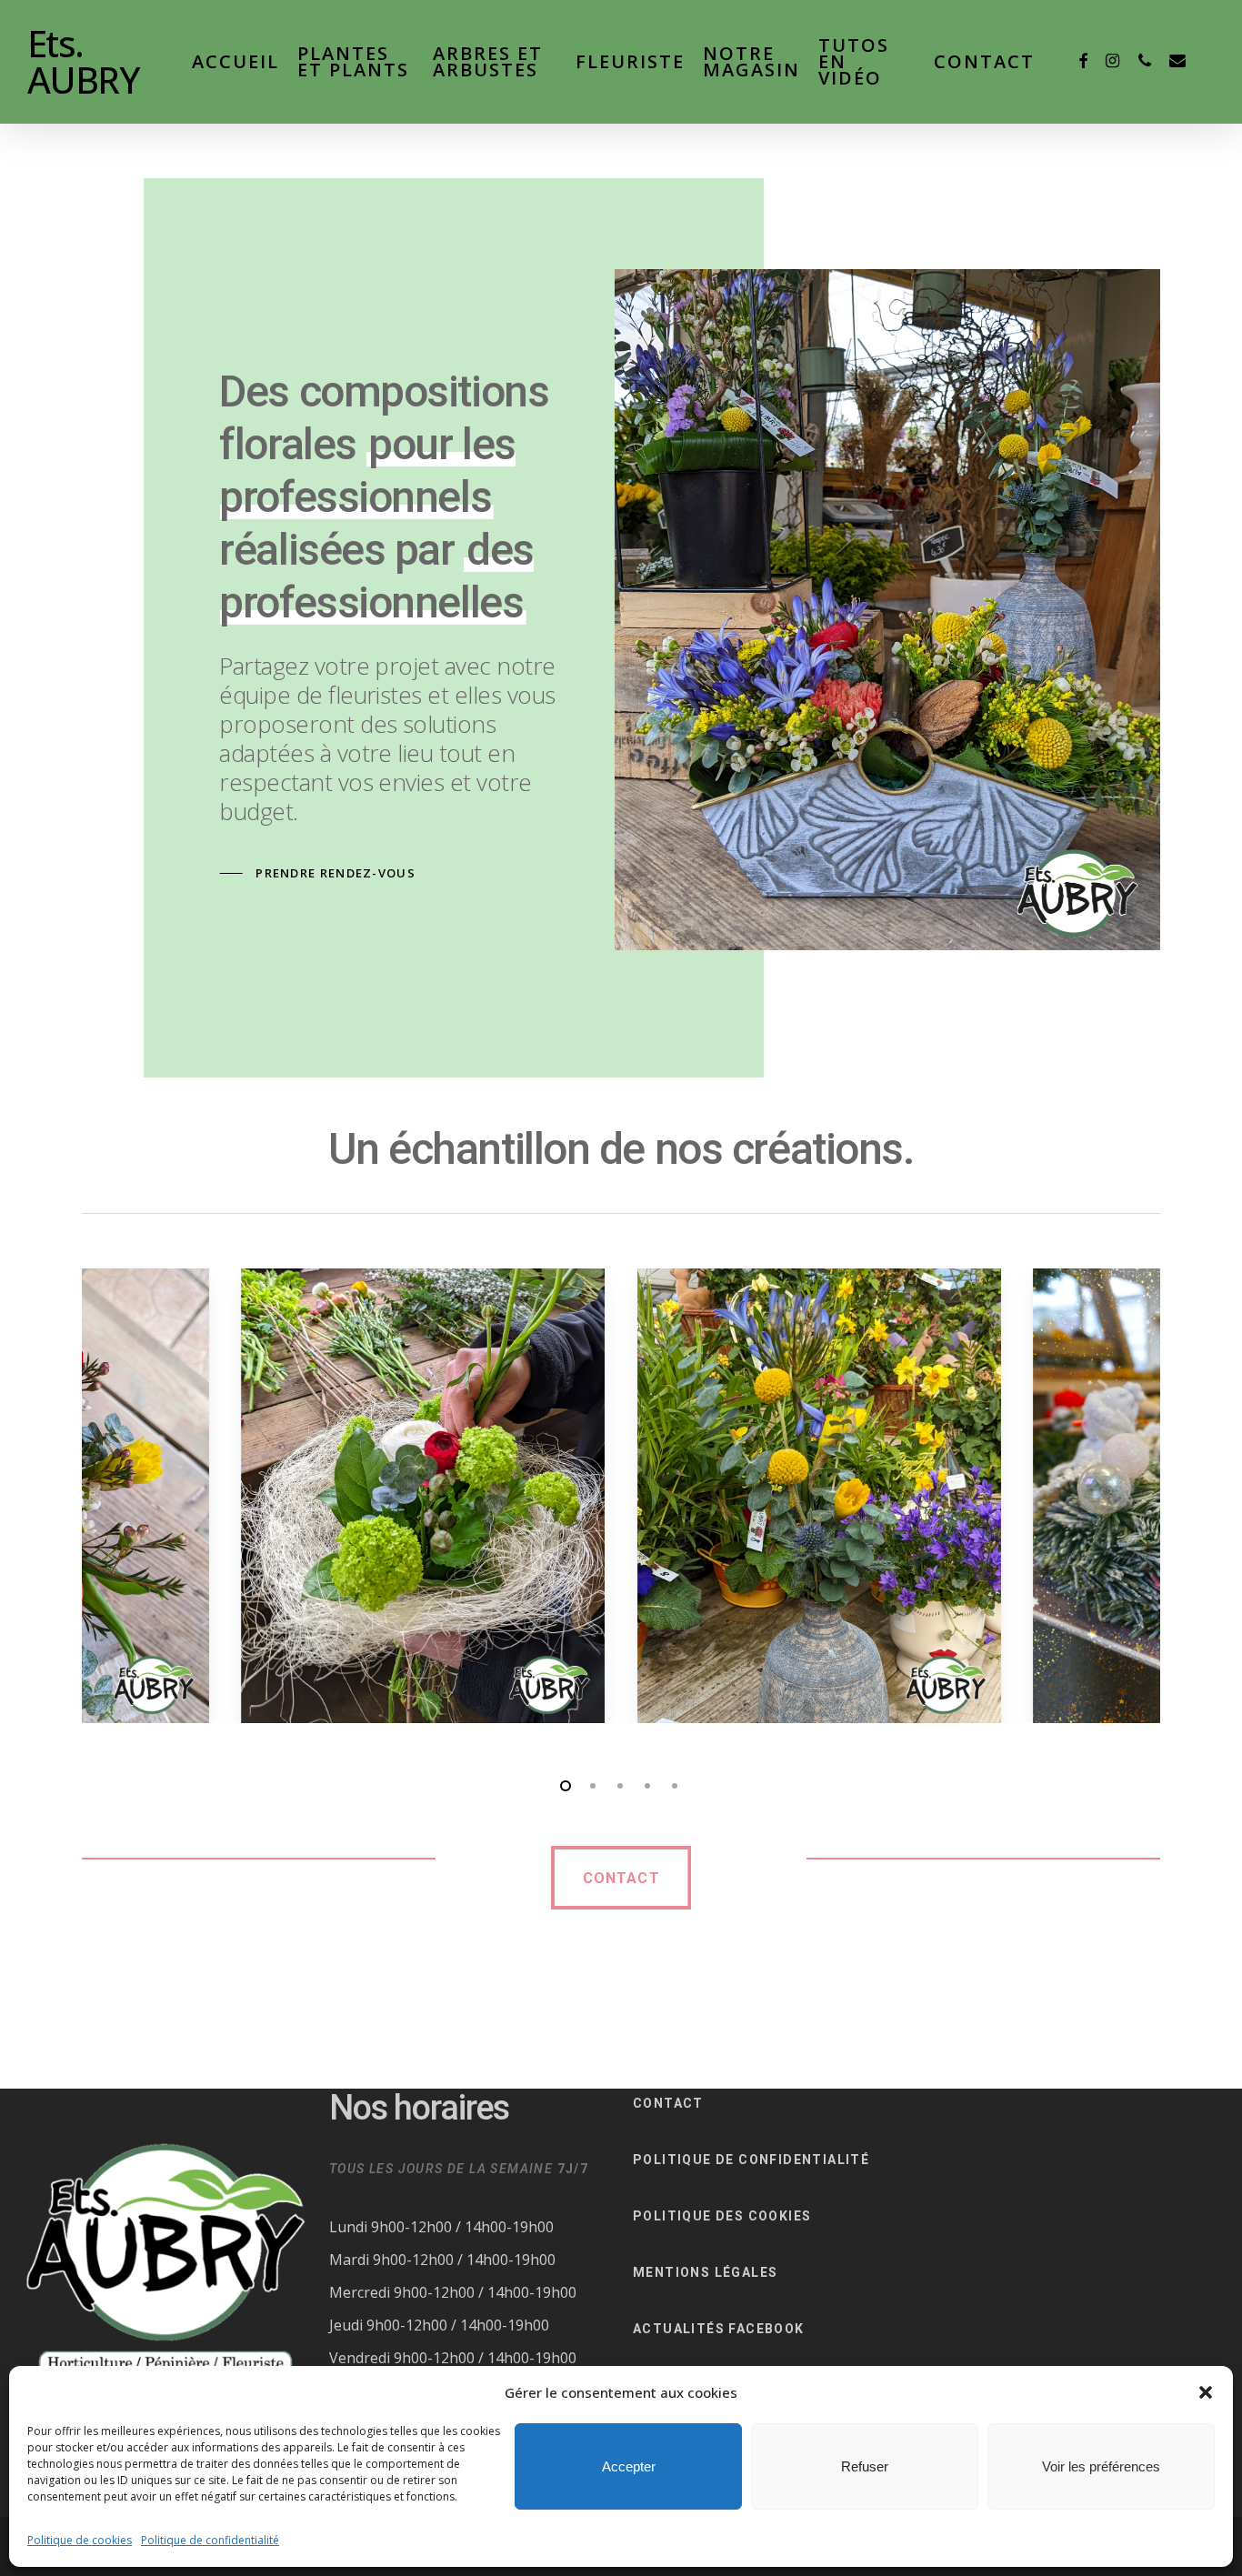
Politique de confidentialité (210, 2540)
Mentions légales (705, 2272)
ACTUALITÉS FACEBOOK (719, 2329)
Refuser (865, 2466)
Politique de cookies (80, 2540)
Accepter (629, 2466)
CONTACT (668, 2103)
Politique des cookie (717, 2216)
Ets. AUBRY (83, 62)
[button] (1206, 2392)
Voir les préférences (1101, 2466)
